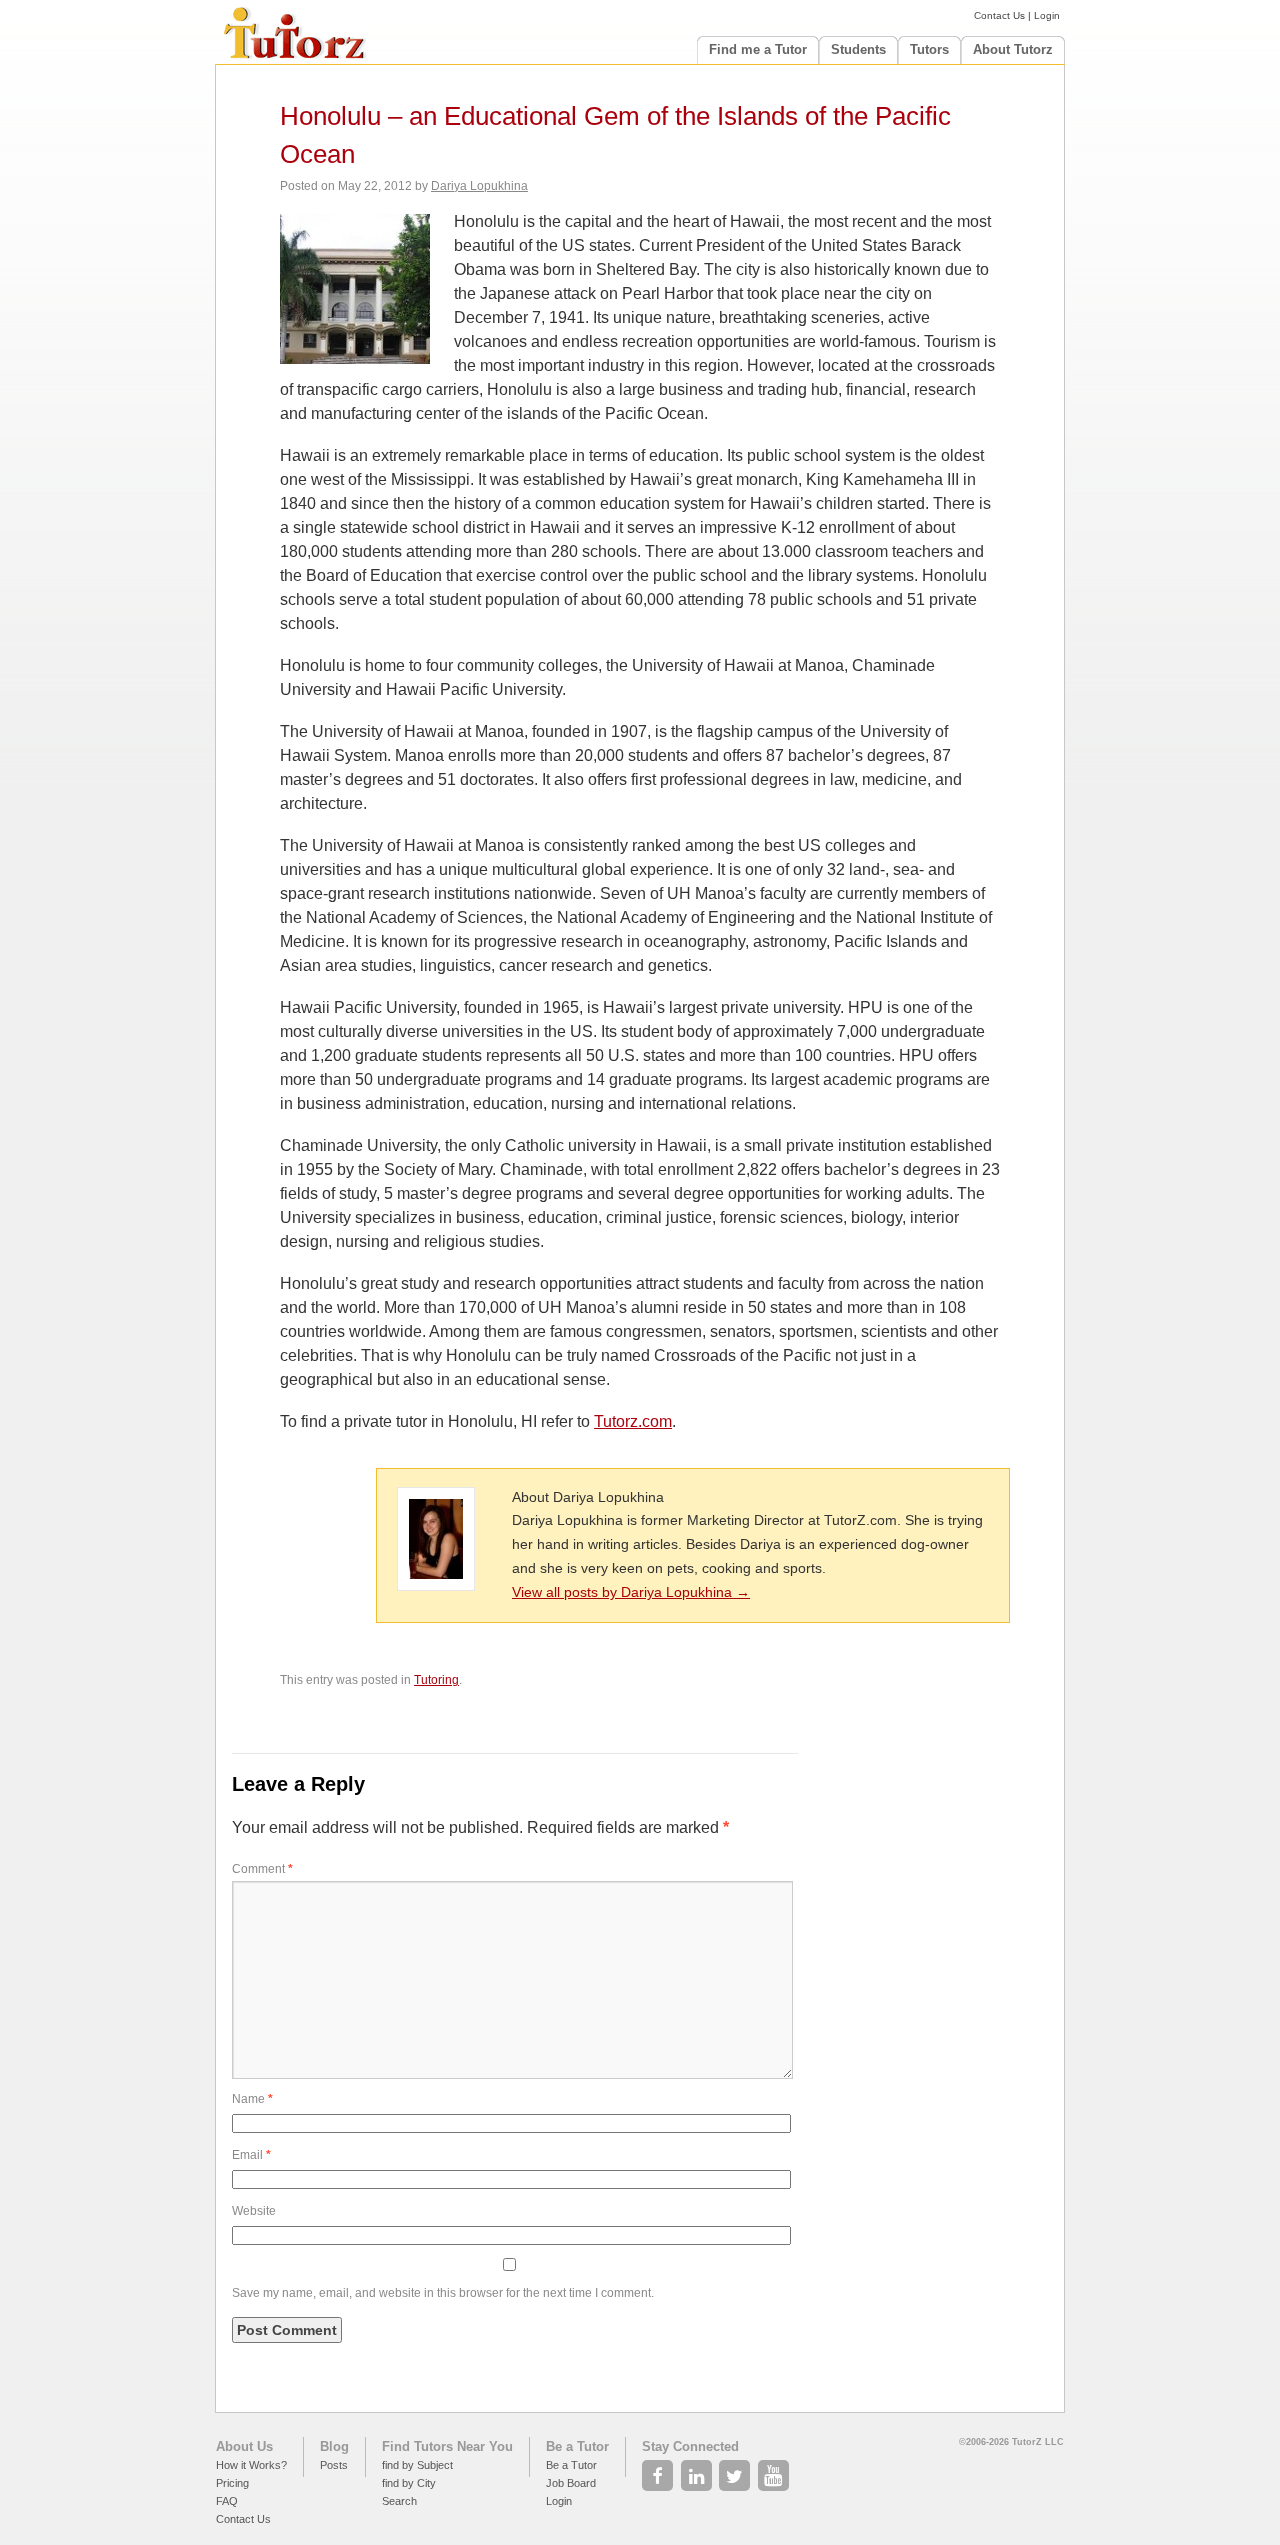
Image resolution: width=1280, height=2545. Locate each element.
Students (858, 49)
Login (1047, 15)
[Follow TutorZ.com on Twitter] (736, 2470)
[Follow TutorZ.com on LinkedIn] (698, 2470)
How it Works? (251, 2465)
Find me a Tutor (758, 49)
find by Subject (417, 2465)
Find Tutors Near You (447, 2446)
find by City (409, 2483)
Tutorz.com (633, 1421)
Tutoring (436, 1680)
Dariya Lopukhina (479, 186)
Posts (334, 2465)
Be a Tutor (577, 2446)
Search (399, 2501)
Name (252, 2099)
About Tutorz (1013, 49)
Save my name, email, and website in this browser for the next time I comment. (443, 2293)
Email (251, 2155)
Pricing (232, 2483)
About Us (244, 2446)
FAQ (227, 2501)
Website (254, 2211)
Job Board (571, 2483)
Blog (334, 2446)
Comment (262, 1869)
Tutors (929, 49)
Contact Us (999, 15)
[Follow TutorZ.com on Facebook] (659, 2470)
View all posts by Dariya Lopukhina (631, 1592)
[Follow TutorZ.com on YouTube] (775, 2470)
